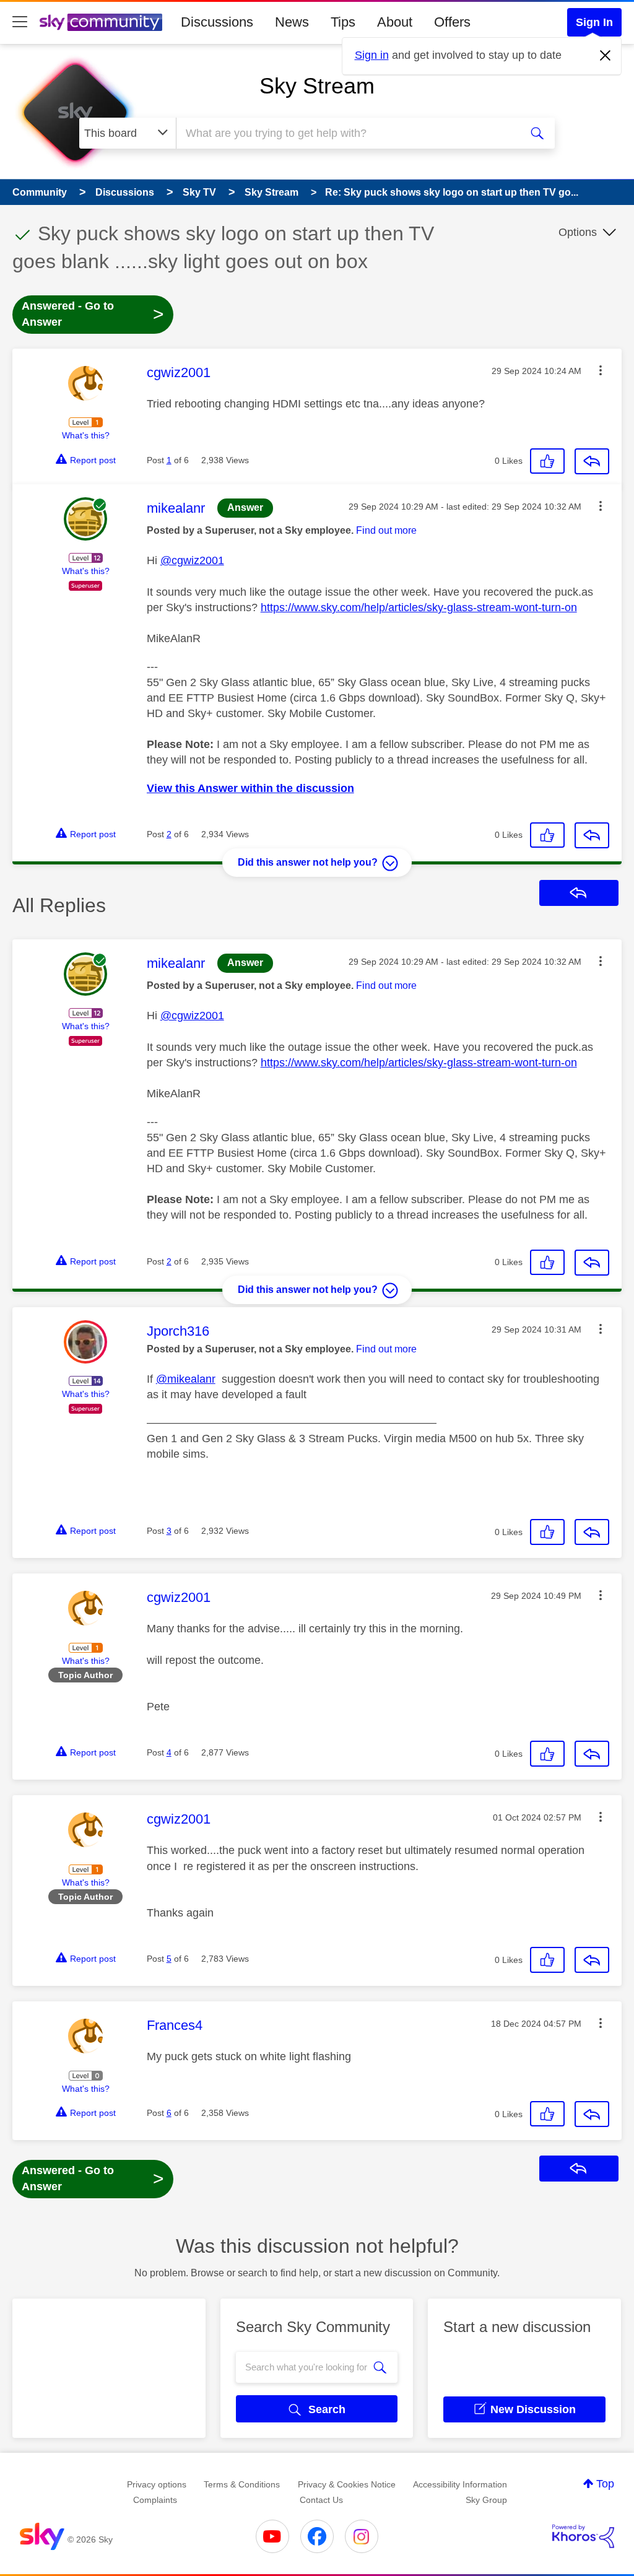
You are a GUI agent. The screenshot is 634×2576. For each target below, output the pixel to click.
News (292, 22)
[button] (601, 370)
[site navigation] (20, 22)
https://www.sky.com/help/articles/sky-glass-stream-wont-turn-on (419, 607)
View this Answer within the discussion (250, 788)
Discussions (217, 22)
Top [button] (605, 2484)
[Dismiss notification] (606, 56)
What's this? (86, 435)
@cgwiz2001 (192, 560)
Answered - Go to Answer (93, 314)
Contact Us (321, 2500)
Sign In (594, 22)
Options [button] (578, 232)
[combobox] (347, 133)
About (395, 22)
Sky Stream (317, 86)
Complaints (155, 2500)
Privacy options (157, 2484)
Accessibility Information (460, 2484)
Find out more (386, 530)
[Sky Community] (101, 22)
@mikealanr (186, 1379)
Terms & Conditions (242, 2484)
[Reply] (592, 461)
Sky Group (486, 2500)
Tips (343, 22)
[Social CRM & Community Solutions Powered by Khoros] (583, 2536)
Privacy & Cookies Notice (347, 2484)
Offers (452, 22)
